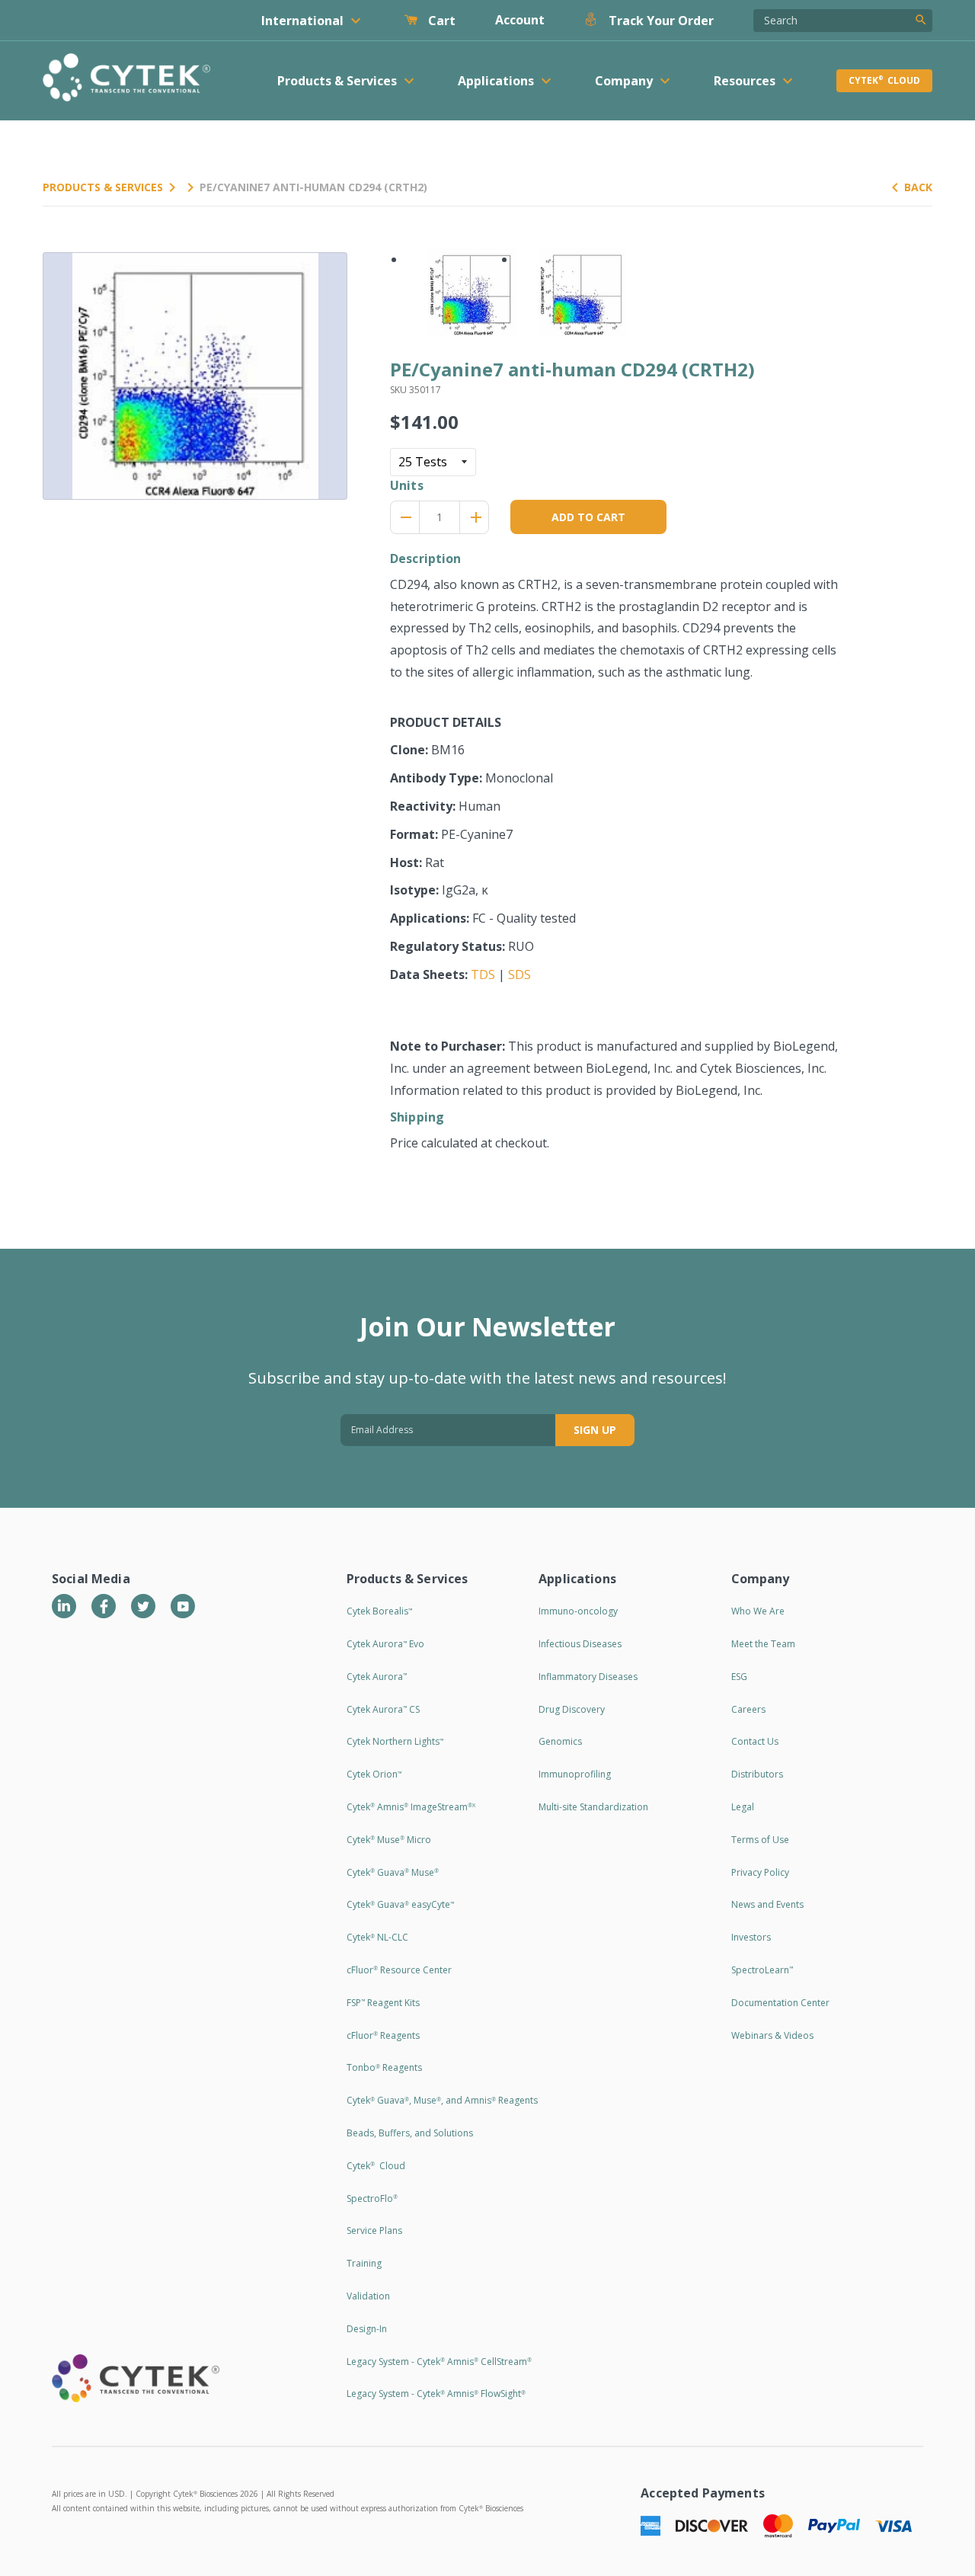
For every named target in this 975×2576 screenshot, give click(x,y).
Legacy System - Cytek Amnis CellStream (439, 2362)
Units (407, 485)
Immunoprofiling (575, 1774)
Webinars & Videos (772, 2035)
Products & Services (103, 187)
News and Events (767, 1904)
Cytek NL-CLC (377, 1937)
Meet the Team (763, 1644)
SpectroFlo (372, 2198)
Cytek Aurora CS (383, 1709)
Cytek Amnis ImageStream (411, 1807)
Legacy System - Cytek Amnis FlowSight (436, 2394)
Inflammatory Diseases (588, 1677)
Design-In (367, 2329)
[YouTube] (183, 1606)
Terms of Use (760, 1840)
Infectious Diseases (580, 1644)
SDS (519, 974)
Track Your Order (660, 21)
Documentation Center (780, 2003)
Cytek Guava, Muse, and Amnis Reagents (442, 2100)
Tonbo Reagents (384, 2067)
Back (918, 187)
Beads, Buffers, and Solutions (410, 2133)
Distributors (757, 1774)
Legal (743, 1807)
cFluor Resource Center (399, 1970)
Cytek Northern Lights (395, 1741)
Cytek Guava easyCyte (400, 1904)
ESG (739, 1677)
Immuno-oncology (578, 1611)
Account (520, 20)
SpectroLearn (762, 1970)
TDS (483, 974)
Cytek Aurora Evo (385, 1644)
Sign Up (595, 1430)
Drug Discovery (572, 1709)
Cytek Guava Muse (393, 1872)
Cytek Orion (374, 1774)
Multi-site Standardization (593, 1807)
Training (364, 2263)
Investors (751, 1937)
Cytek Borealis (379, 1611)
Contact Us (755, 1741)
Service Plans (374, 2230)
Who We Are (758, 1611)
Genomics (560, 1741)
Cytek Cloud (884, 80)
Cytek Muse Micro (389, 1840)
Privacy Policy (760, 1872)
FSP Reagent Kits (383, 2003)
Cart (440, 21)
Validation (368, 2296)
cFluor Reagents (383, 2035)
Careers (748, 1709)
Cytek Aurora (377, 1677)
